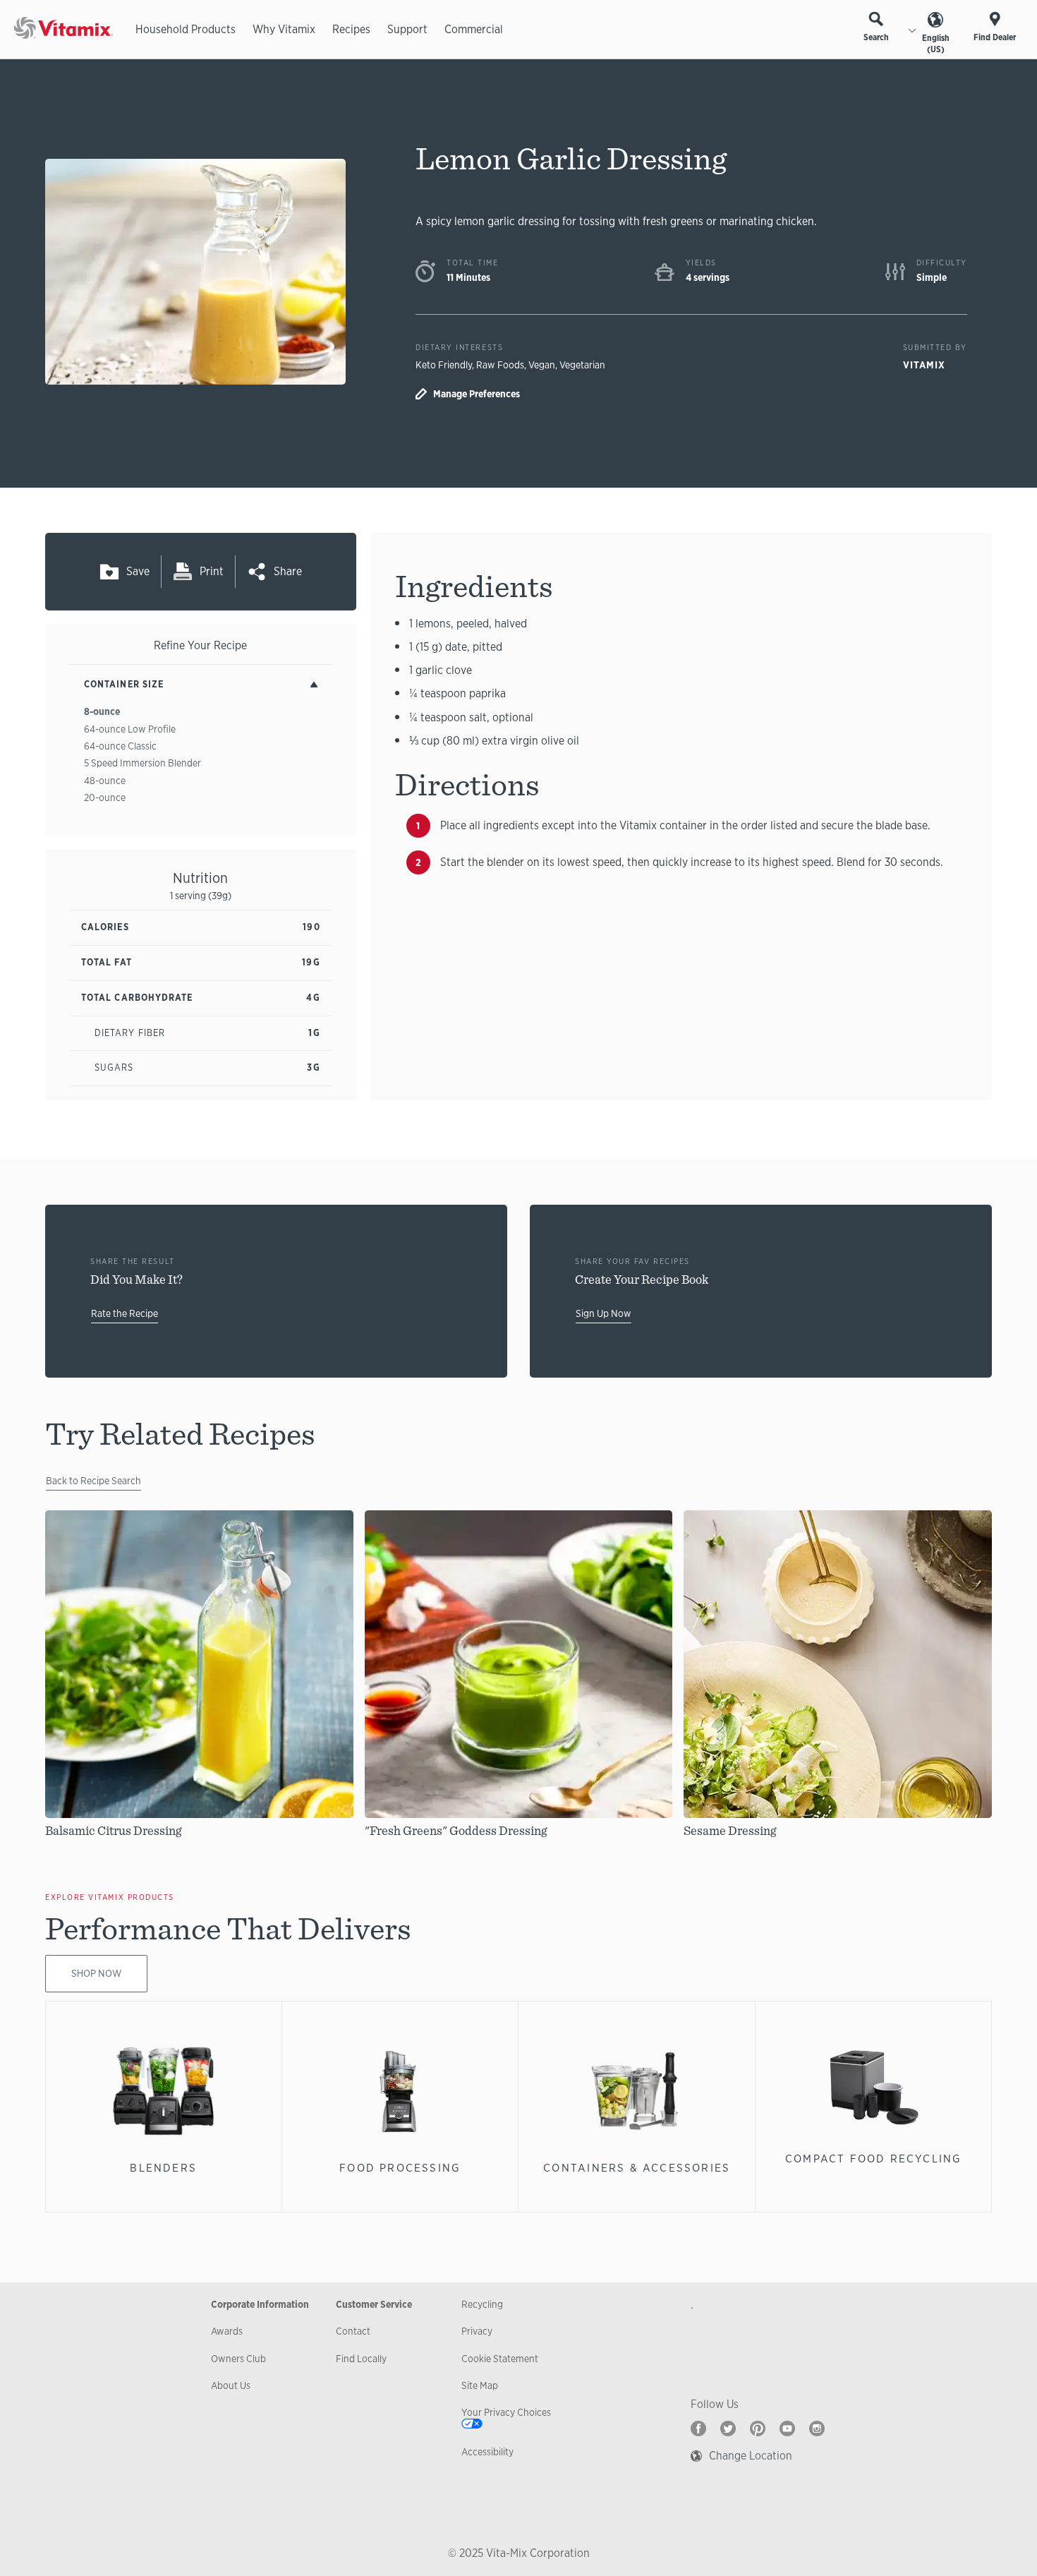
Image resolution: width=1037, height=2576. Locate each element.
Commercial (474, 29)
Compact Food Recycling (874, 2159)
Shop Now (96, 1973)
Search (876, 37)
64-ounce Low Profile (130, 729)
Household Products (186, 29)
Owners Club (238, 2359)
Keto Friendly (444, 365)
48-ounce (105, 781)
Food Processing (400, 2168)
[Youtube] (787, 2428)
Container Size (124, 684)
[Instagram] (817, 2428)
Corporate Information (260, 2304)
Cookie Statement (500, 2359)
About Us (231, 2385)
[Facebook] (698, 2428)
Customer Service (374, 2304)
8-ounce (102, 711)
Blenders (163, 2168)
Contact (353, 2331)
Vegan (542, 365)
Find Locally (361, 2359)
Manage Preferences (477, 394)
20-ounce (105, 798)
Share (288, 571)
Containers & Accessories (637, 2168)
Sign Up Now (604, 1313)
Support (407, 29)
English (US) (936, 44)
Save (138, 571)
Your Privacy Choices (506, 2412)
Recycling (482, 2304)
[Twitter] (728, 2428)
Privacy (477, 2331)
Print (212, 571)
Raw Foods (500, 365)
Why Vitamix (284, 29)
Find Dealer (995, 37)
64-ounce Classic (120, 746)
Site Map (480, 2385)
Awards (227, 2331)
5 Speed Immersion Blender (142, 763)
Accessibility (487, 2452)
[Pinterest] (758, 2428)
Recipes (351, 29)
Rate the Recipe (125, 1313)
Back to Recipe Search (93, 1481)
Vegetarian (582, 365)
